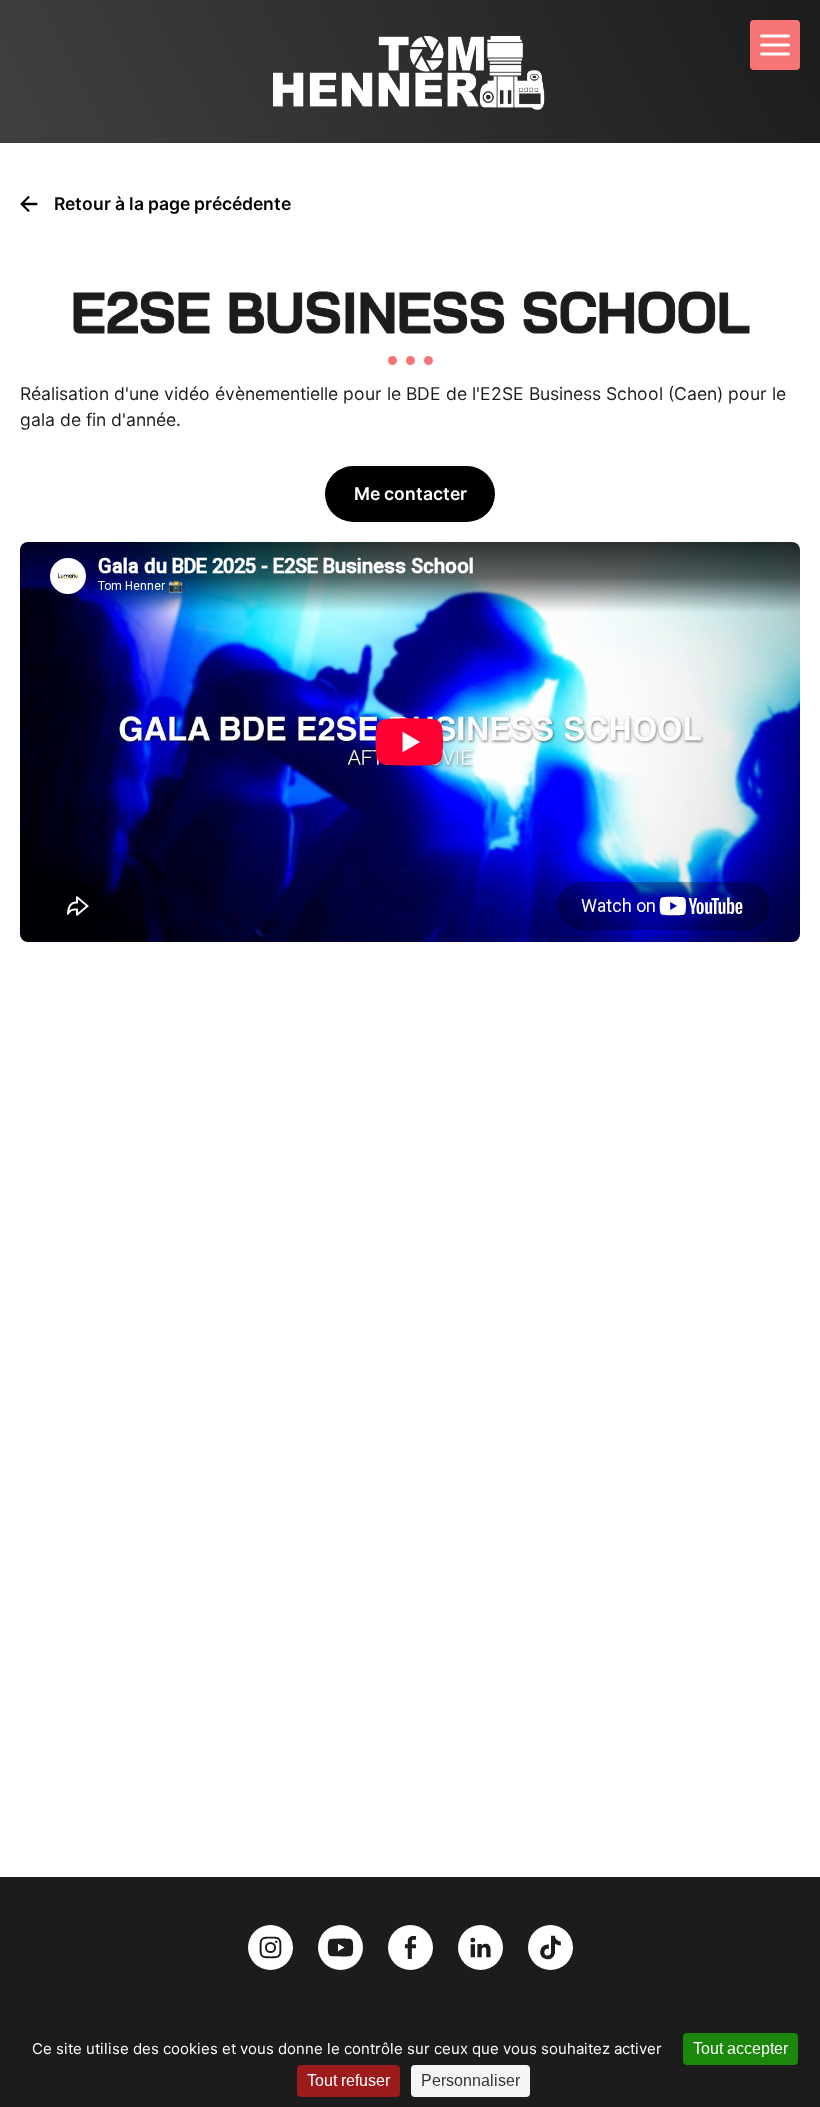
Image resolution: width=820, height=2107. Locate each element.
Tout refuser (348, 2080)
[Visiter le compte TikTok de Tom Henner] (550, 1945)
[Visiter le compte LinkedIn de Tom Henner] (483, 1945)
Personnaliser (470, 2080)
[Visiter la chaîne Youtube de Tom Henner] (343, 1945)
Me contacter (410, 493)
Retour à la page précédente (172, 203)
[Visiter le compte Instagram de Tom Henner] (273, 1945)
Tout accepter (740, 2048)
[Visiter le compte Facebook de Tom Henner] (413, 1945)
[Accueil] (410, 71)
